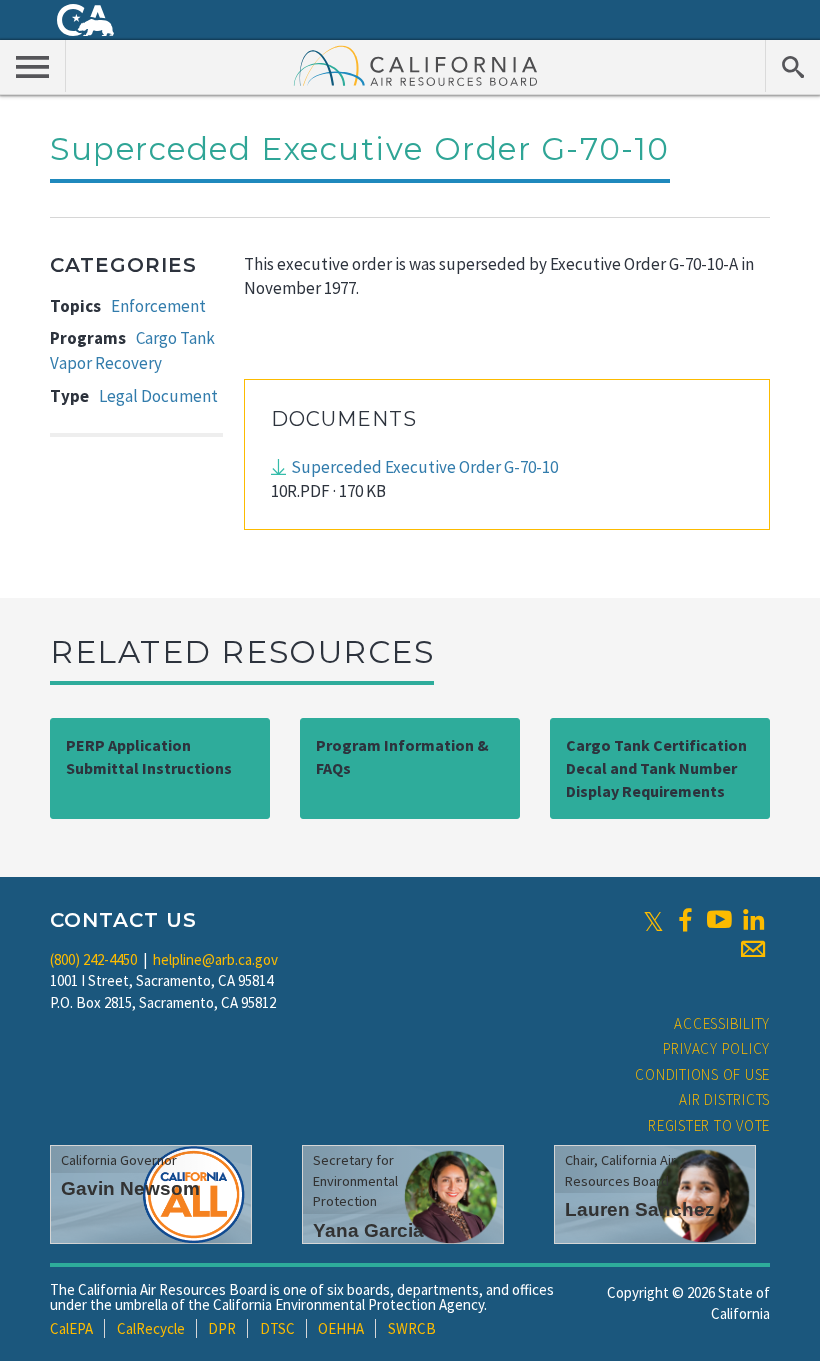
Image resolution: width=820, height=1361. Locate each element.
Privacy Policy (717, 1048)
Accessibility (722, 1023)
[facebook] (685, 920)
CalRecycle (151, 1328)
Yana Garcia (368, 1230)
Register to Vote (709, 1125)
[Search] (792, 66)
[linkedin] (753, 920)
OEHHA (341, 1328)
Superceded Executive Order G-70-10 (424, 467)
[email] (753, 949)
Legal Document (158, 396)
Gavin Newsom (130, 1188)
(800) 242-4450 (93, 959)
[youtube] (719, 920)
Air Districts (724, 1099)
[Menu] (33, 66)
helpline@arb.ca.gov (215, 959)
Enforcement (158, 306)
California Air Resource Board (416, 65)
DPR (222, 1328)
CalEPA (71, 1328)
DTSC (277, 1328)
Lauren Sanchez (640, 1209)
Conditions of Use (702, 1074)
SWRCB (412, 1328)
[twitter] (653, 920)
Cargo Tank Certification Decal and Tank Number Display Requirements (656, 768)
